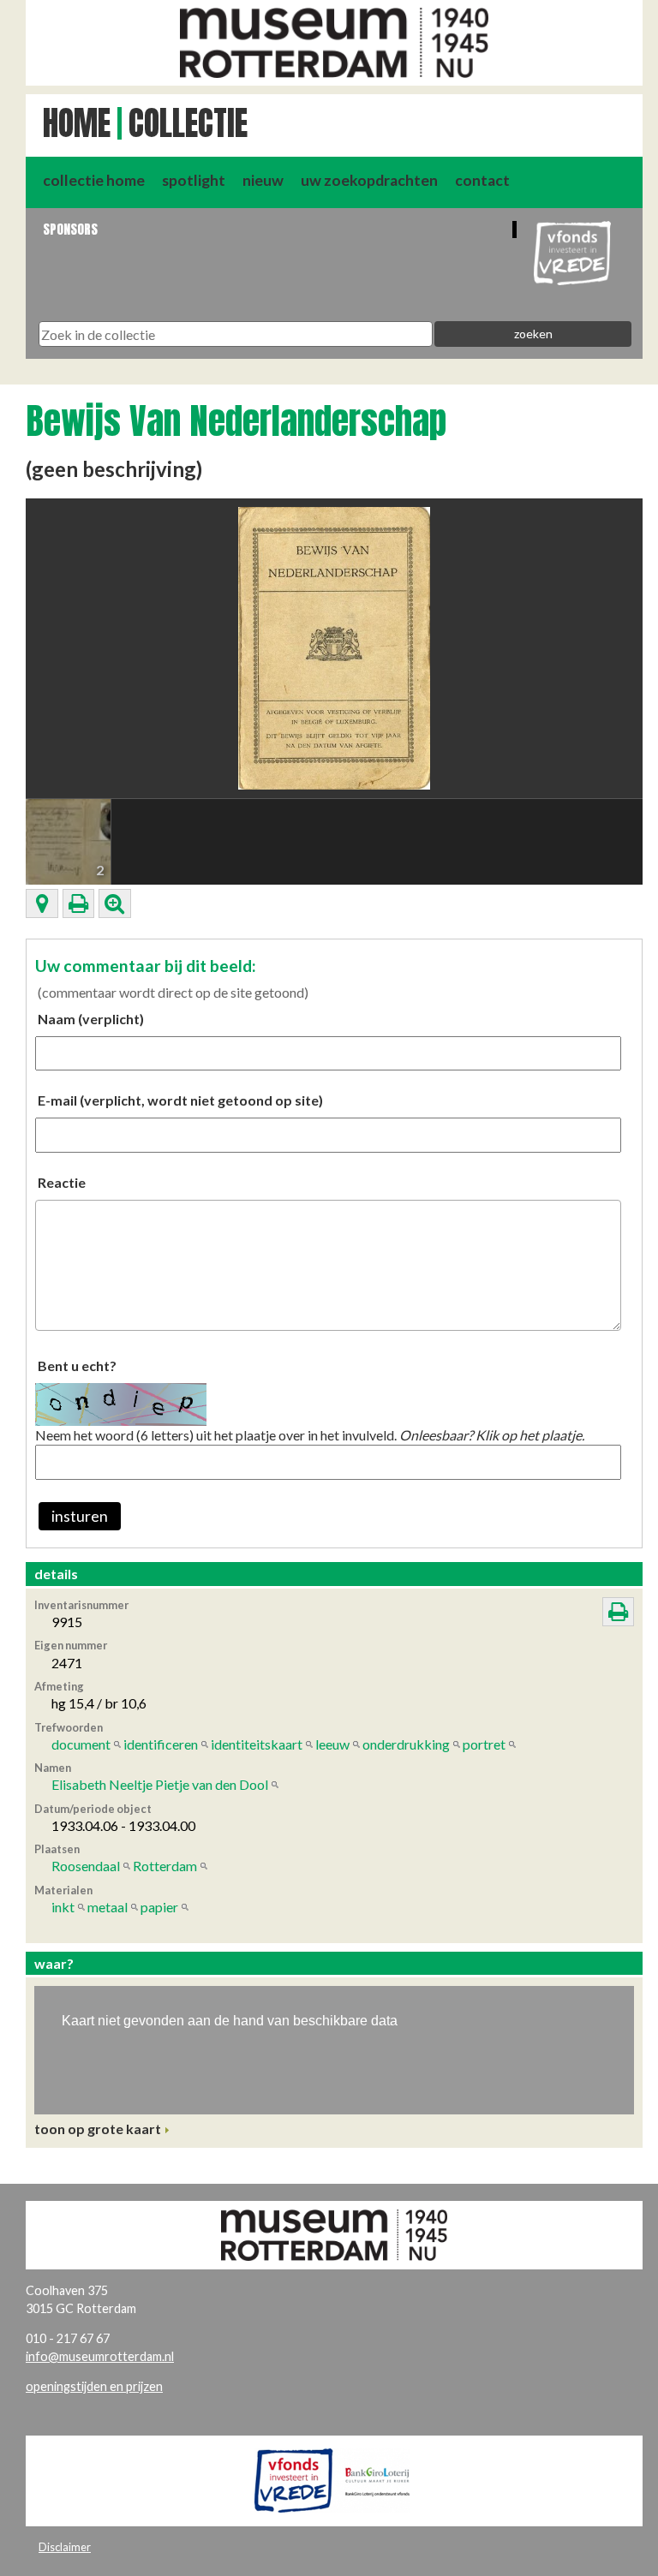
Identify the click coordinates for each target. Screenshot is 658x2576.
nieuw (263, 180)
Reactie (62, 1182)
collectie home (94, 180)
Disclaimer (65, 2547)
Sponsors (70, 229)
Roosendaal (86, 1866)
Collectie (188, 123)
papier (159, 1907)
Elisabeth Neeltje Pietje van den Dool (160, 1784)
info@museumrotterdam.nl (100, 2356)
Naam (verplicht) (91, 1019)
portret (484, 1744)
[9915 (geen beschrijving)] (334, 646)
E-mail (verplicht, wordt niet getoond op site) (180, 1100)
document (81, 1744)
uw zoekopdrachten (369, 180)
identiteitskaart (257, 1744)
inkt (63, 1907)
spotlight (194, 180)
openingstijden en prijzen (94, 2386)
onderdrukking (406, 1744)
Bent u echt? (77, 1366)
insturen (80, 1516)
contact (482, 180)
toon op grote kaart (98, 2129)
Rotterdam (165, 1866)
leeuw (332, 1744)
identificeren (161, 1744)
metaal (108, 1907)
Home (77, 123)
